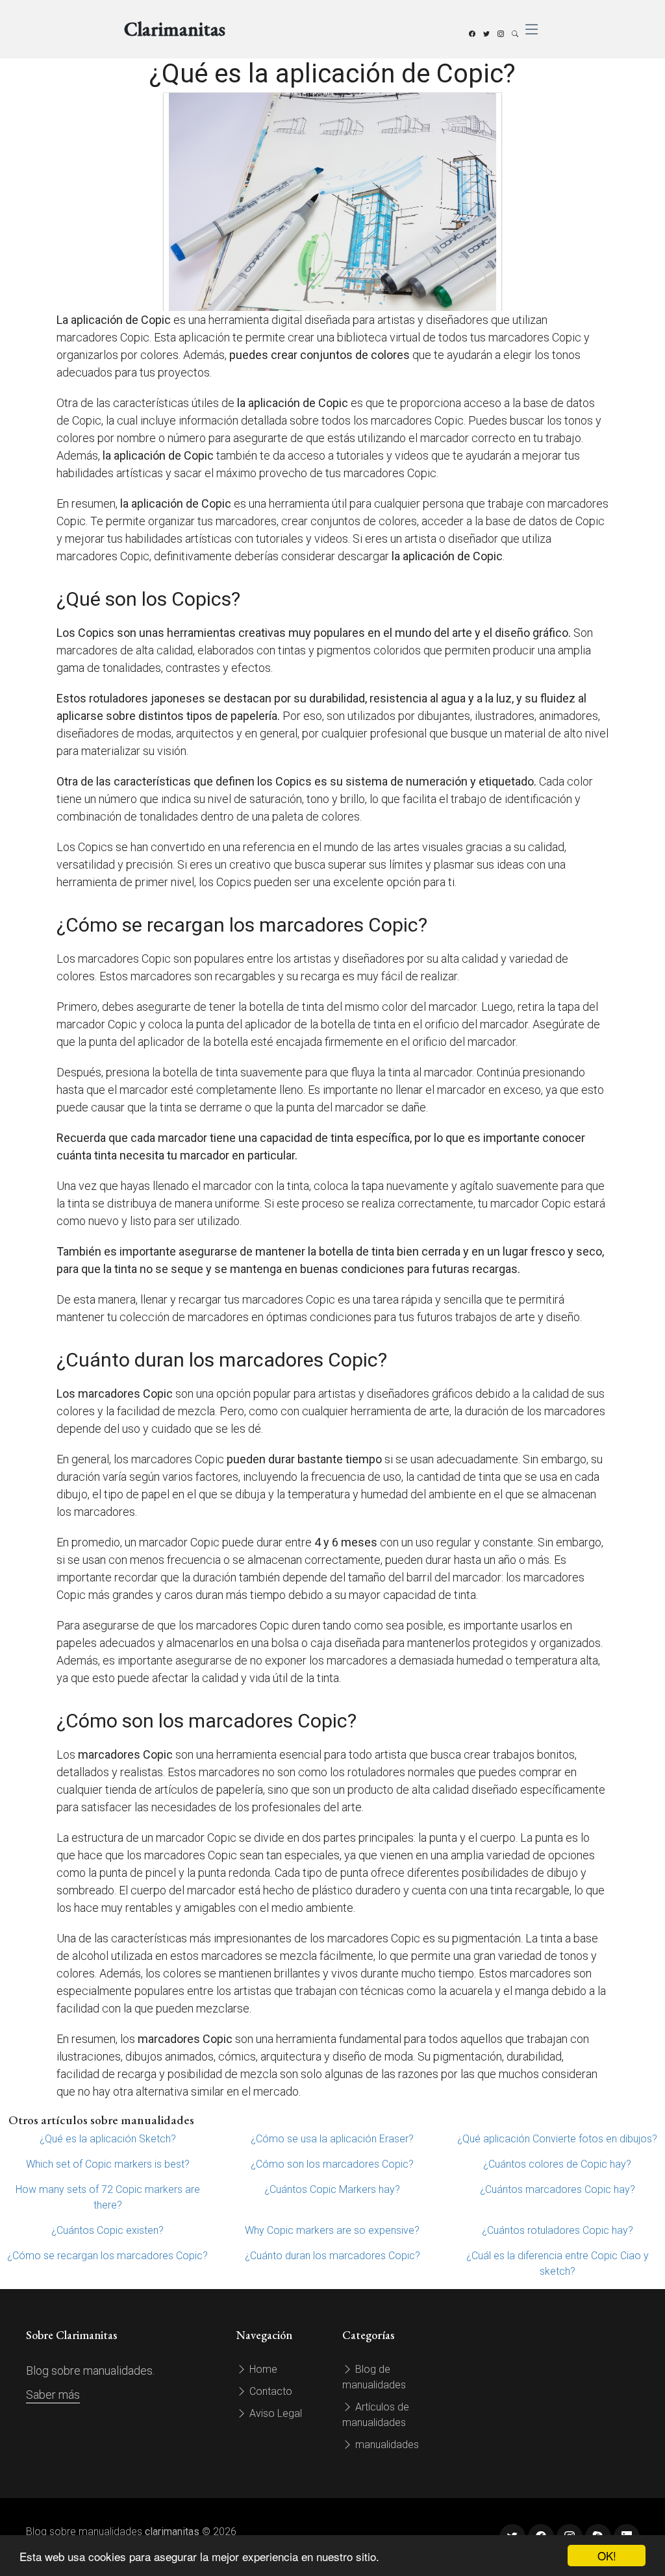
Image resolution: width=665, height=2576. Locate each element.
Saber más (53, 2395)
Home (262, 2369)
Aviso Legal (274, 2413)
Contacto (270, 2391)
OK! (607, 2556)
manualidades (386, 2445)
